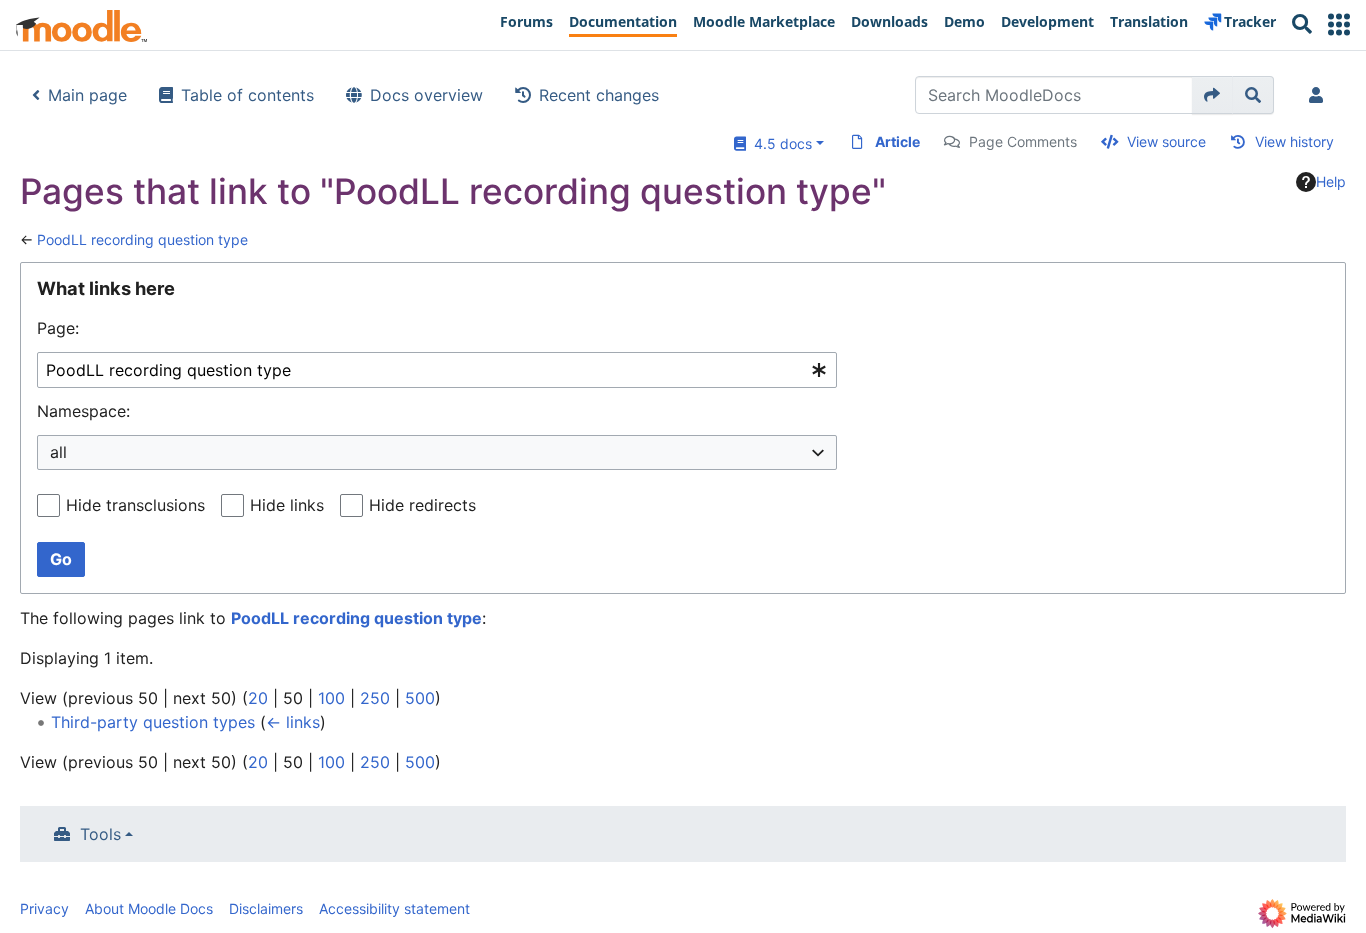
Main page (87, 95)
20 (258, 698)
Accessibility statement (394, 908)
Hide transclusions (135, 505)
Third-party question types (153, 722)
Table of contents (247, 95)
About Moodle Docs (149, 908)
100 (331, 698)
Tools (100, 834)
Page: (58, 328)
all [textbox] (58, 452)
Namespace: (83, 411)
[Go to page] (1212, 95)
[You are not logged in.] (1320, 95)
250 (375, 698)
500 (420, 698)
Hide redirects (422, 505)
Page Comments (1023, 141)
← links (293, 722)
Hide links (287, 505)
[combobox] (437, 370)
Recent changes (599, 95)
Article (897, 141)
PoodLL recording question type (142, 239)
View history (1294, 141)
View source (1166, 141)
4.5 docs (779, 143)
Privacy (44, 908)
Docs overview (426, 95)
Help (1331, 181)
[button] (1339, 24)
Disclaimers (266, 908)
